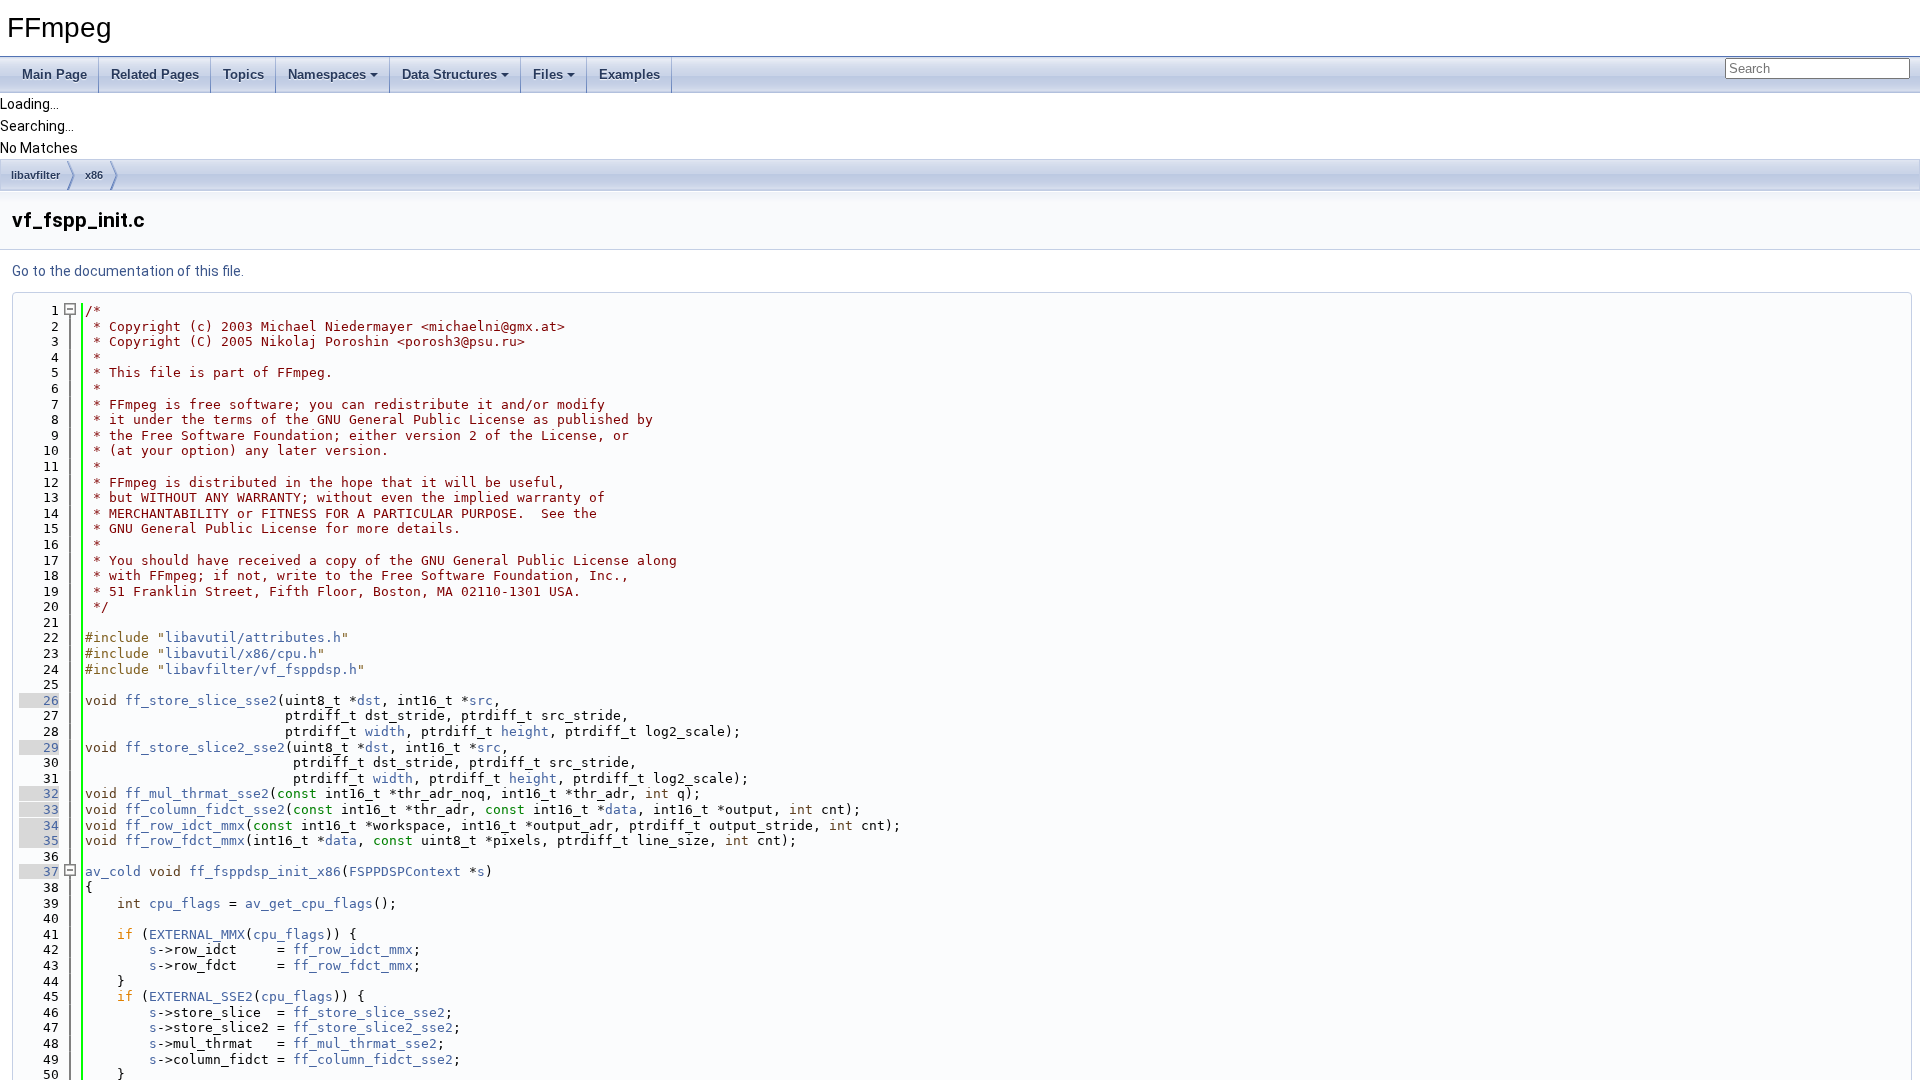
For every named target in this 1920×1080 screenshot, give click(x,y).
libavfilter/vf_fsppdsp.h (261, 669)
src (481, 700)
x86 (94, 175)
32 (39, 793)
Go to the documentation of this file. (128, 271)
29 (39, 747)
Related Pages (155, 74)
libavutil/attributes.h (253, 637)
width (385, 731)
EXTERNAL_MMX (197, 934)
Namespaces (327, 74)
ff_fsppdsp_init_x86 (265, 871)
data (621, 809)
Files (548, 74)
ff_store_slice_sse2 (201, 700)
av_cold (113, 871)
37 (39, 871)
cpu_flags (185, 903)
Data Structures (449, 74)
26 (39, 700)
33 (39, 809)
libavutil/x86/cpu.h (241, 653)
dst (369, 700)
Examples (629, 74)
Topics (243, 74)
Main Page (54, 74)
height (525, 731)
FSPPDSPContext (405, 871)
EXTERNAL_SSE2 (201, 996)
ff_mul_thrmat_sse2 (197, 793)
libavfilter (35, 175)
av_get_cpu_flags (309, 903)
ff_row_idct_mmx (185, 825)
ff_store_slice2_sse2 (205, 747)
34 (39, 825)
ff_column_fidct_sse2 (205, 809)
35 (39, 840)
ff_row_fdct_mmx (185, 840)
